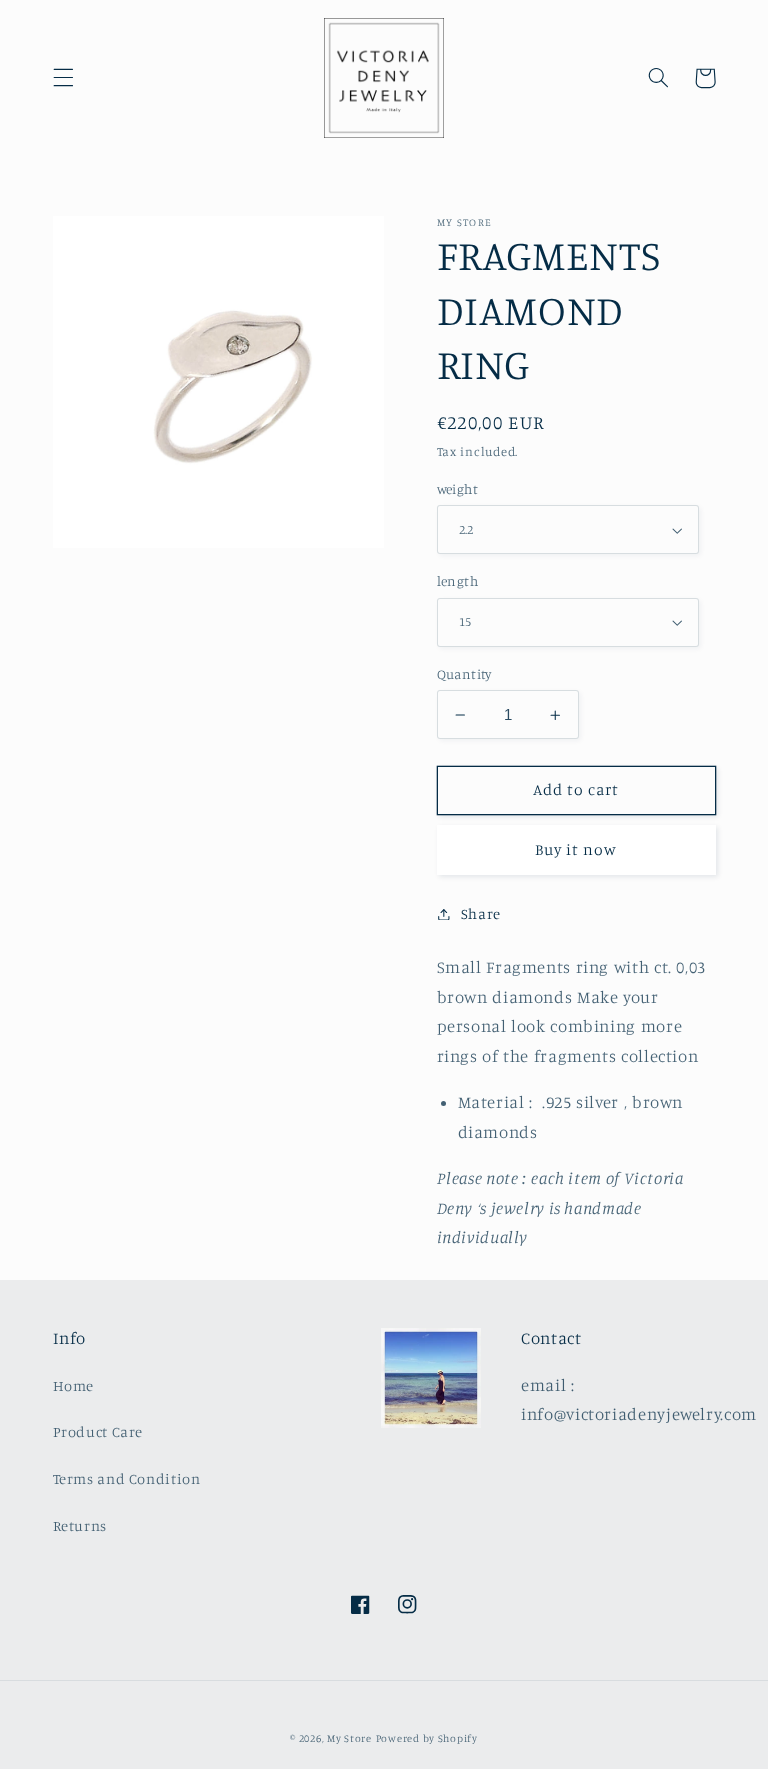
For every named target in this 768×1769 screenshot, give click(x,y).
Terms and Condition (127, 1478)
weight (458, 489)
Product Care (98, 1431)
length (458, 581)
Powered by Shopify (427, 1738)
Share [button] (481, 913)
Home (74, 1385)
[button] (63, 78)
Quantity (464, 674)
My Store (349, 1738)
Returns (80, 1525)
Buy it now (576, 849)
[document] (219, 387)
